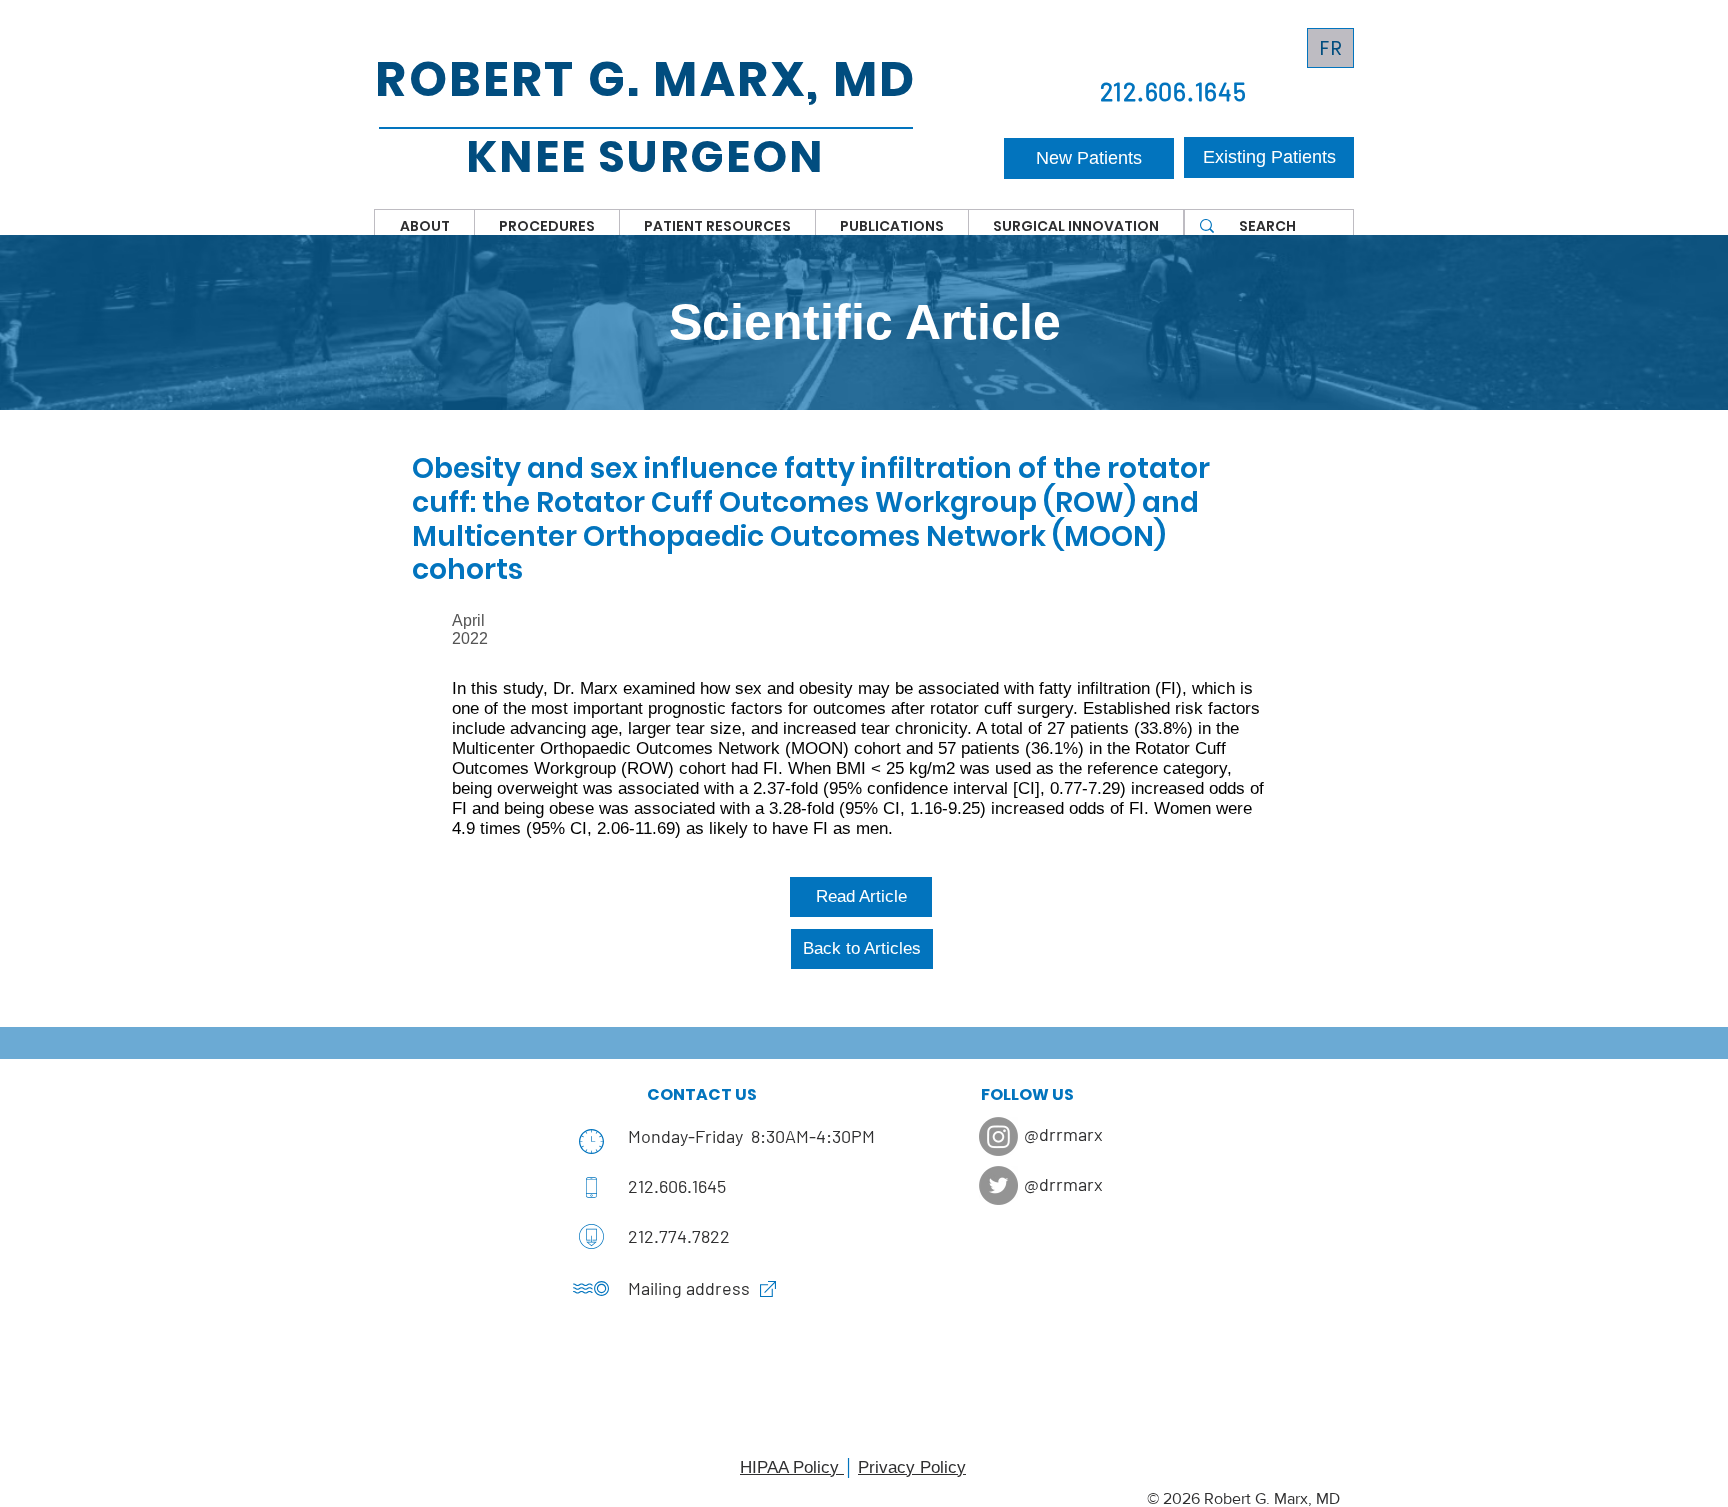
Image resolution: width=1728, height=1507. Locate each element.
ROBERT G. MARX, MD (645, 79)
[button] (424, 226)
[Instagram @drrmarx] (998, 1136)
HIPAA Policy (792, 1467)
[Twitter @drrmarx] (998, 1185)
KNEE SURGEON (645, 156)
